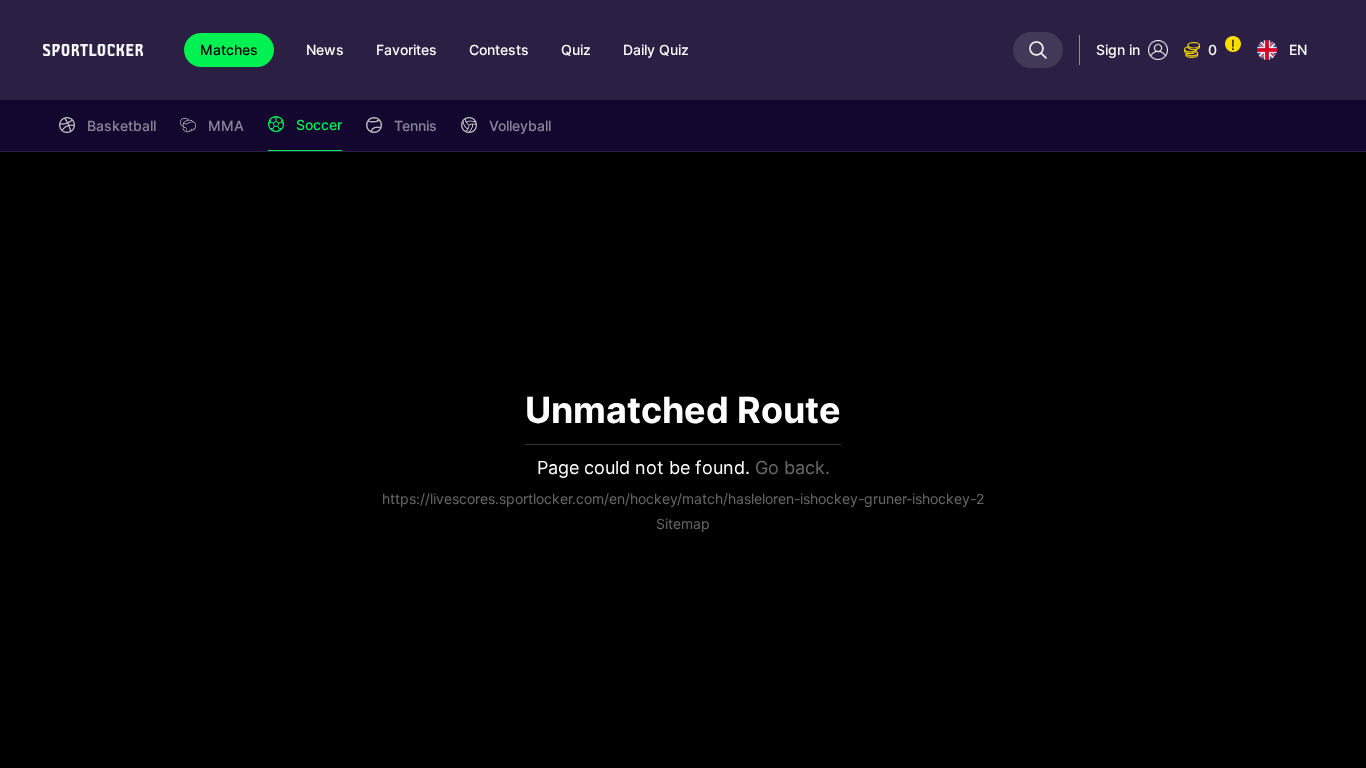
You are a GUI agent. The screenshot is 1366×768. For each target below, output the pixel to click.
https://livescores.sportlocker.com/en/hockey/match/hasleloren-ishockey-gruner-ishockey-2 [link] (683, 498)
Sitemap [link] (683, 523)
